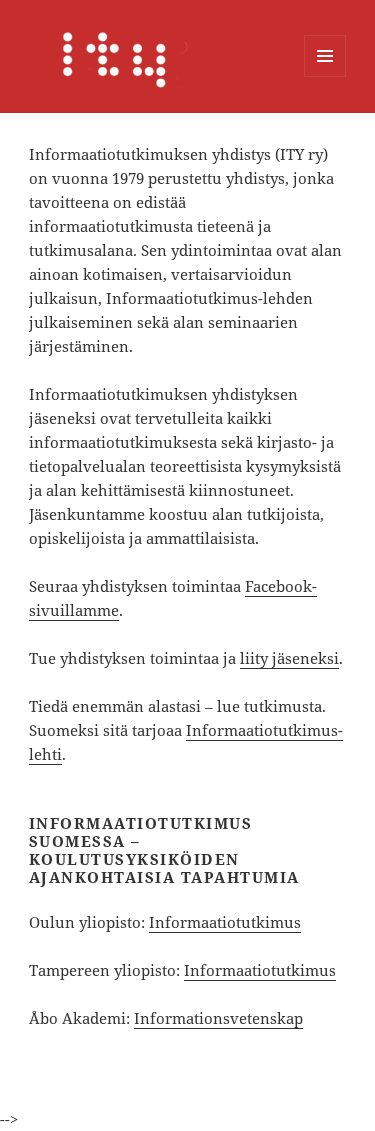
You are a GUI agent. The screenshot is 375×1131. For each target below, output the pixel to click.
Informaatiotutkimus (225, 922)
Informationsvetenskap (218, 1018)
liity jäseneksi (289, 658)
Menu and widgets (325, 76)
